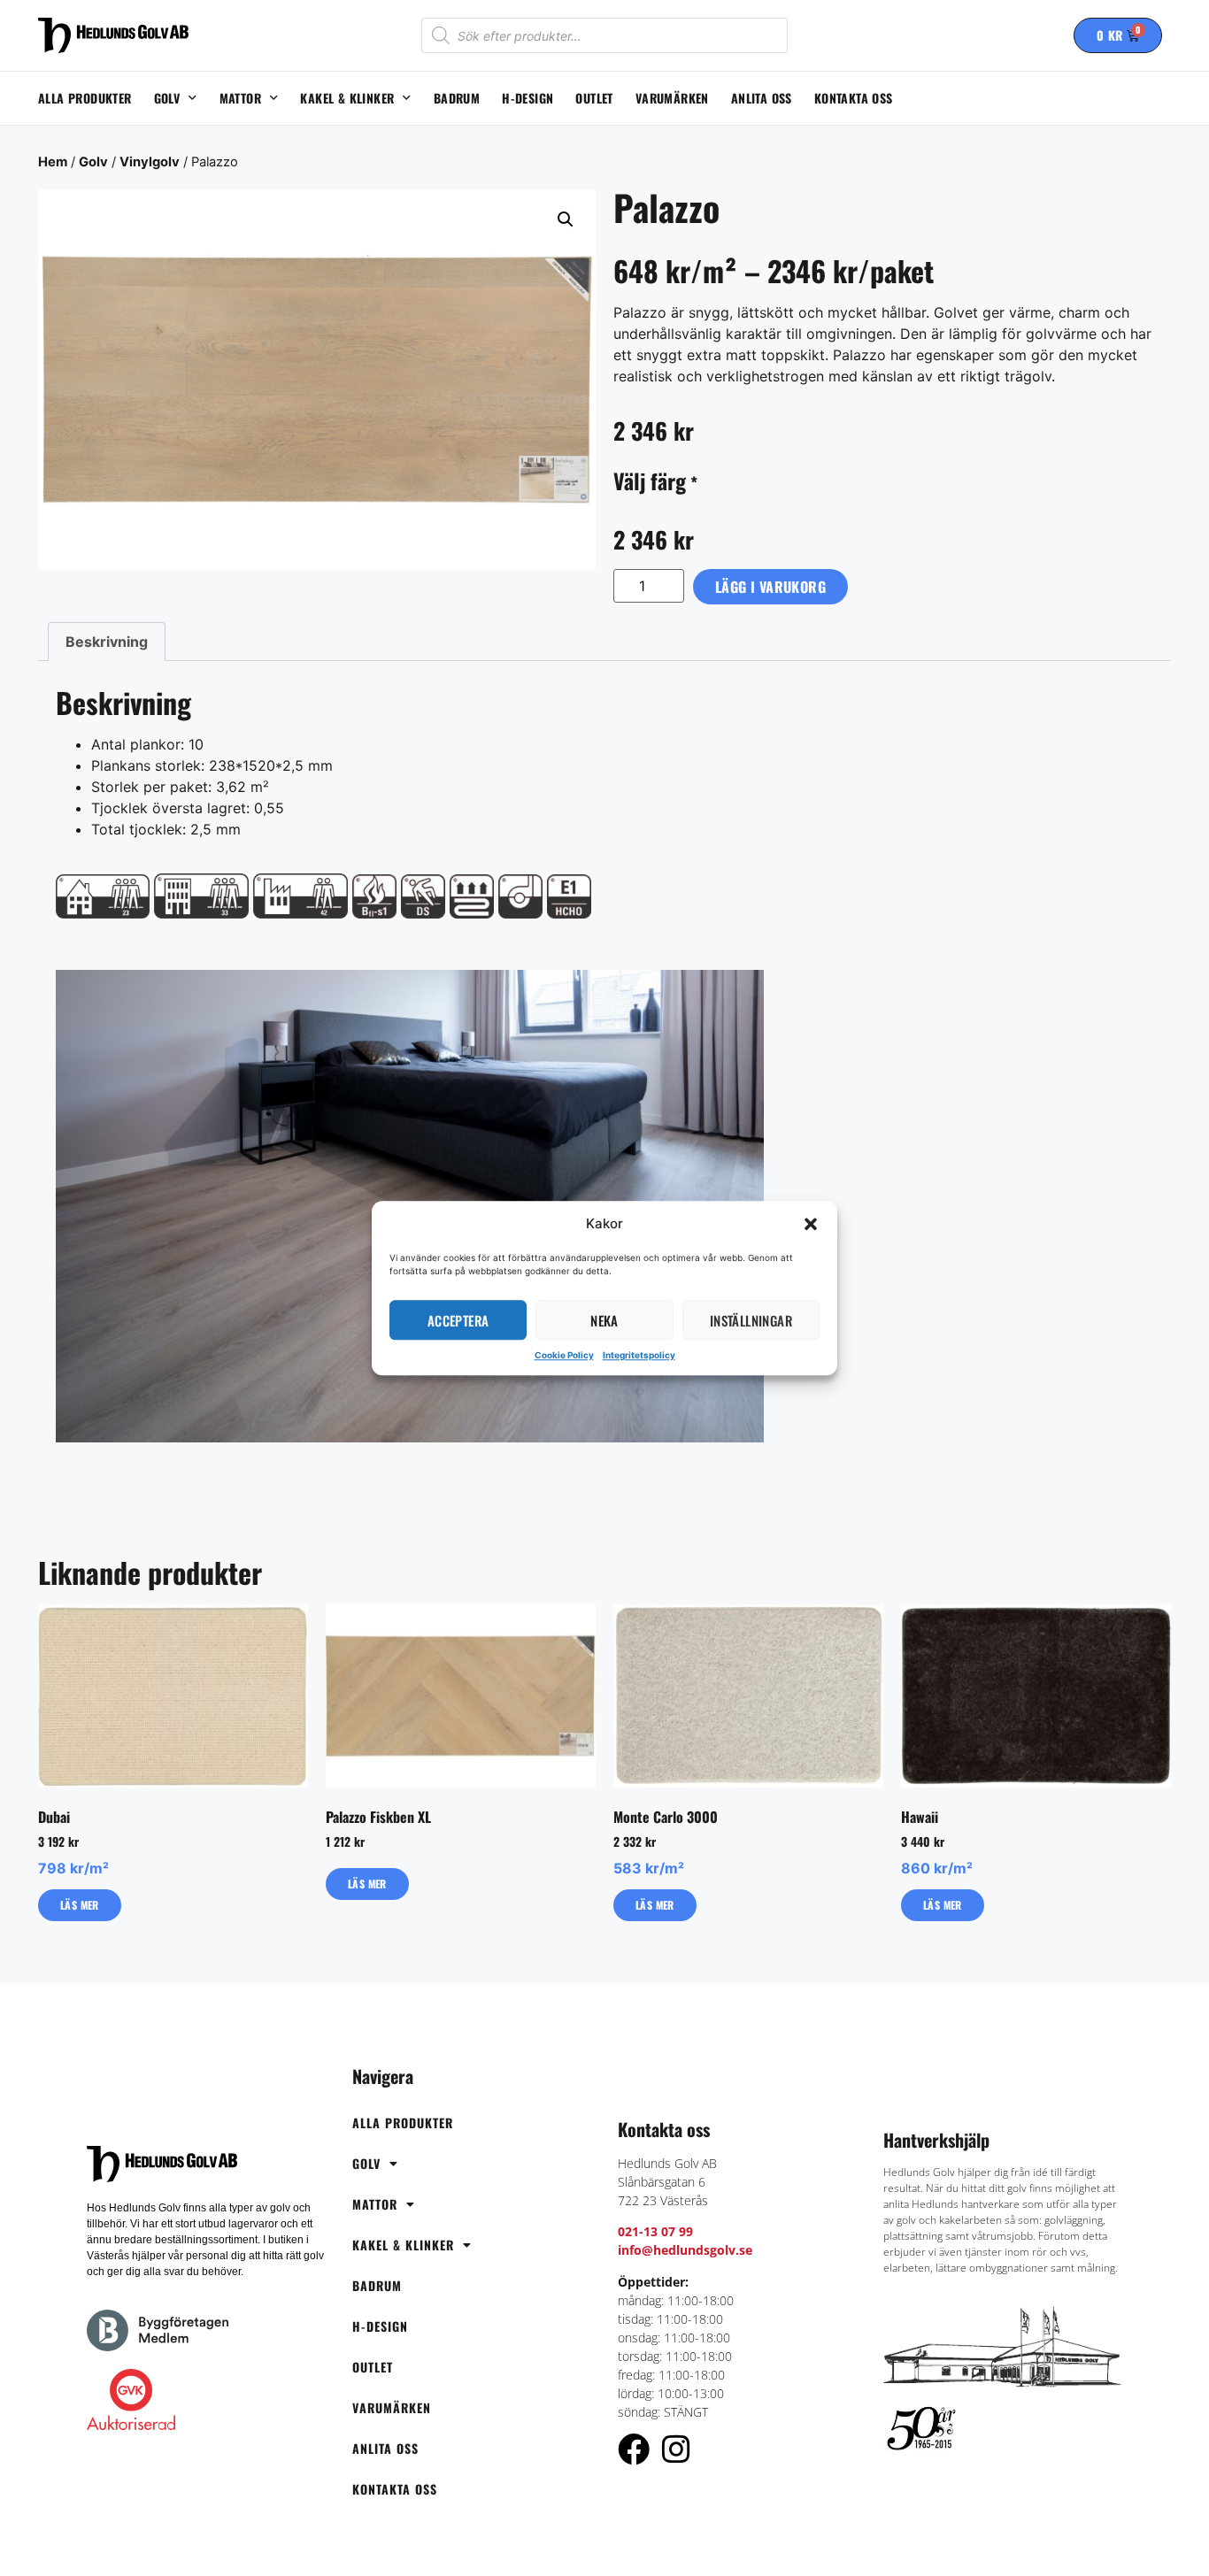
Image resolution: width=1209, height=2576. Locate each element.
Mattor (240, 98)
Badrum (457, 98)
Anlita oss (762, 98)
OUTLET (594, 98)
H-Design (527, 98)
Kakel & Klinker (347, 98)
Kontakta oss (854, 98)
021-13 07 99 (655, 2231)
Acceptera (458, 1320)
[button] (811, 1224)
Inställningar (751, 1320)
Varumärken (672, 98)
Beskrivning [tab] (107, 642)
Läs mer (80, 1905)
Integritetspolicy (639, 1355)
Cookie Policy (564, 1355)
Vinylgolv (150, 162)
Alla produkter (85, 98)
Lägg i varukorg (770, 587)
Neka (604, 1320)
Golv (167, 98)
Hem (53, 162)
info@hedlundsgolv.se (685, 2250)
